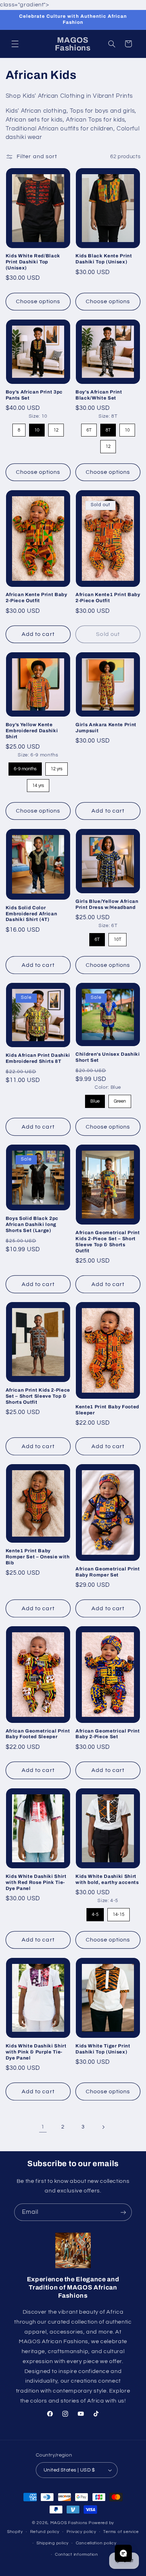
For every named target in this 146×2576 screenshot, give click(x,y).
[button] (15, 44)
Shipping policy (53, 2543)
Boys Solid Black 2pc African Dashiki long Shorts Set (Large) (32, 1224)
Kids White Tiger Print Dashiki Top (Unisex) (103, 2049)
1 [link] (43, 2127)
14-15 (119, 1913)
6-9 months (25, 767)
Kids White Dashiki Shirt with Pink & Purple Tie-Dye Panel (36, 2052)
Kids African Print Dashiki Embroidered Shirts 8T (38, 1058)
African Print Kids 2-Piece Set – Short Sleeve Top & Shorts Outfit (38, 1396)
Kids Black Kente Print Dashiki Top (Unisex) (104, 259)
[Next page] (103, 2127)
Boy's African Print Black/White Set (99, 395)
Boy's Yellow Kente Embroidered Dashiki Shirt (32, 731)
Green (120, 1099)
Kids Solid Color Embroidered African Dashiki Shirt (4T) (32, 914)
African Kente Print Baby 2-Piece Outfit (36, 598)
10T (118, 938)
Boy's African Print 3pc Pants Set (34, 395)
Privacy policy (82, 2532)
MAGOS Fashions (69, 2523)
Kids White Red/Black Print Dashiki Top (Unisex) (33, 262)
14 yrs (38, 784)
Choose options (38, 301)
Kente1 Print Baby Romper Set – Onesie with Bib (38, 1557)
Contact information (77, 2554)
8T (108, 428)
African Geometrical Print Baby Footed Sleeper (38, 1734)
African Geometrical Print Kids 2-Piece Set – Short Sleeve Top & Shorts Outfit (108, 1242)
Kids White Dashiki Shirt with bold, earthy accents (107, 1879)
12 (56, 428)
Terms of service (121, 2532)
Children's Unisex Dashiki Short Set (108, 1057)
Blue (95, 1099)
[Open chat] (123, 2553)
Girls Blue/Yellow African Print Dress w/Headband (107, 904)
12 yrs (56, 767)
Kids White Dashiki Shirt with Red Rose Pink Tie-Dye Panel (36, 1882)
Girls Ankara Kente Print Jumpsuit (106, 728)
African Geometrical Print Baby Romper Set (108, 1572)
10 (37, 428)
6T (89, 428)
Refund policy (45, 2532)
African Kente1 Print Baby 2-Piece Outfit (108, 598)
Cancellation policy (96, 2543)
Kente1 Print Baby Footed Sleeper (107, 1410)
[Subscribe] (123, 2212)
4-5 (95, 1913)
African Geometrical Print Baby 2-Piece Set (108, 1734)
